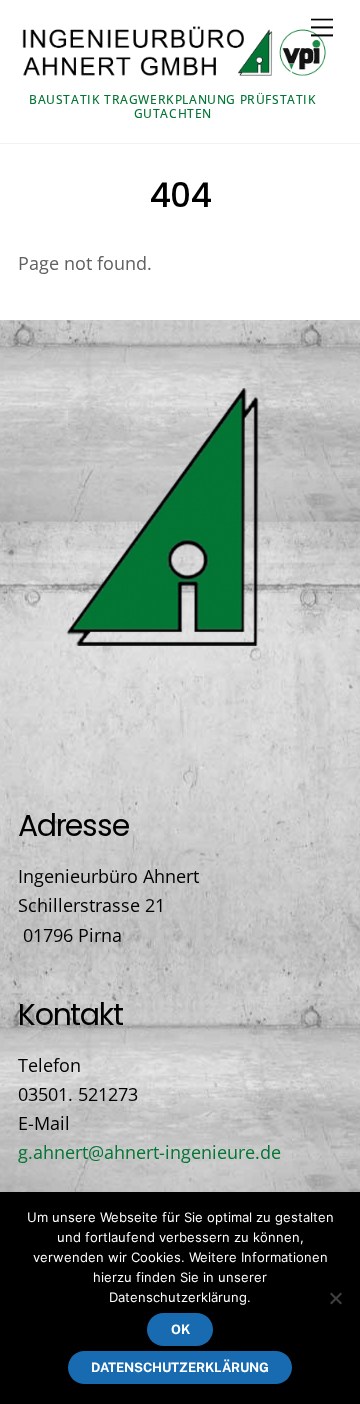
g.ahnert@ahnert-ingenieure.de (149, 1152)
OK (180, 1329)
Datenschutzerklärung (180, 1367)
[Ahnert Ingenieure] (175, 74)
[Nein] (335, 1298)
